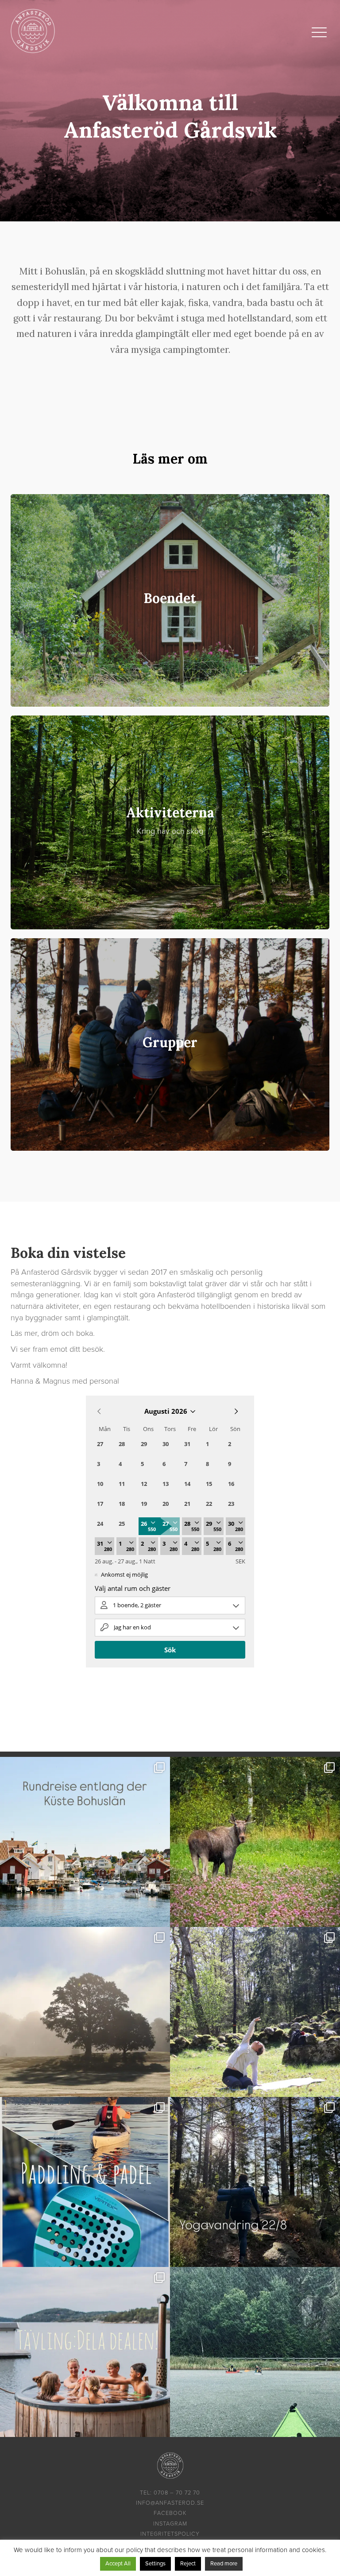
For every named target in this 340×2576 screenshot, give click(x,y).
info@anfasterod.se (170, 2503)
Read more (224, 2564)
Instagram (170, 2524)
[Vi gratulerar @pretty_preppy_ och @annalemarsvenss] (85, 2352)
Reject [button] (188, 2564)
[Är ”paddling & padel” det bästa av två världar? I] (85, 2182)
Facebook (170, 2513)
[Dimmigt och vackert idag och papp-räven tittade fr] (85, 2012)
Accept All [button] (118, 2564)
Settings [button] (155, 2564)
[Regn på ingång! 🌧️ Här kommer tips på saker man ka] (255, 2352)
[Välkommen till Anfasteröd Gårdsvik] (33, 31)
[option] (170, 111)
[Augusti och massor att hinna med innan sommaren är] (255, 2182)
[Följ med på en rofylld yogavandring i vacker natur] (255, 2012)
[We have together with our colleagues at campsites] (85, 1842)
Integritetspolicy (170, 2534)
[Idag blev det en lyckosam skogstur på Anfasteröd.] (255, 1842)
